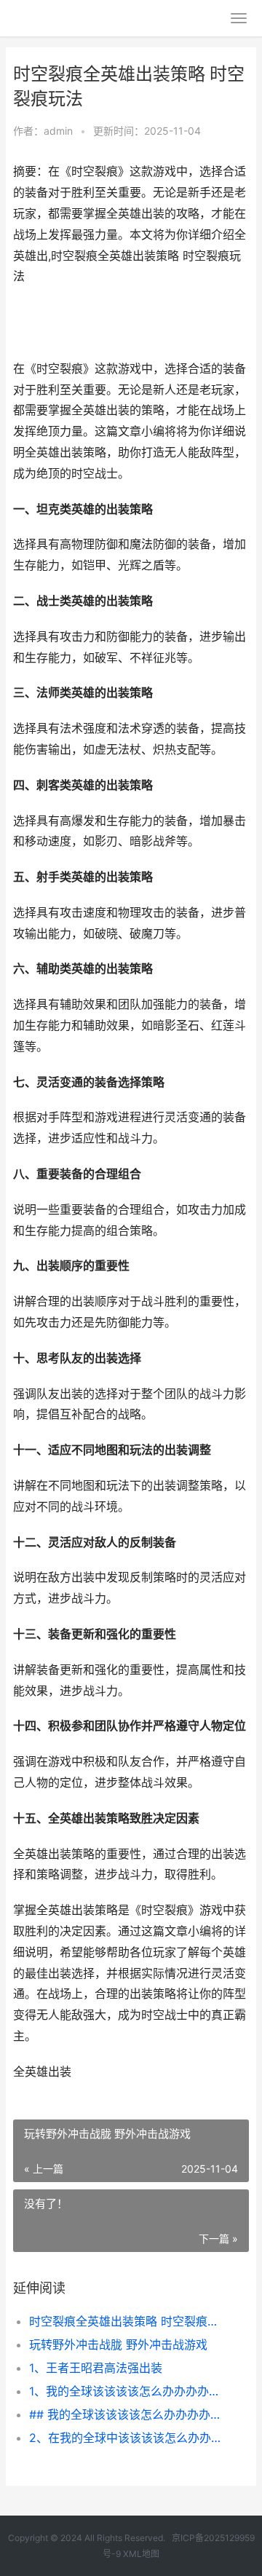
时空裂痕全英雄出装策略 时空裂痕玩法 (128, 2321)
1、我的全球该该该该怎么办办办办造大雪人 (128, 2391)
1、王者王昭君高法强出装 (96, 2368)
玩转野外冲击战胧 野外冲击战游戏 (118, 2344)
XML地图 (141, 2554)
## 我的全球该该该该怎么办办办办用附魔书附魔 (128, 2414)
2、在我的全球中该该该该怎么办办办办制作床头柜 (128, 2438)
